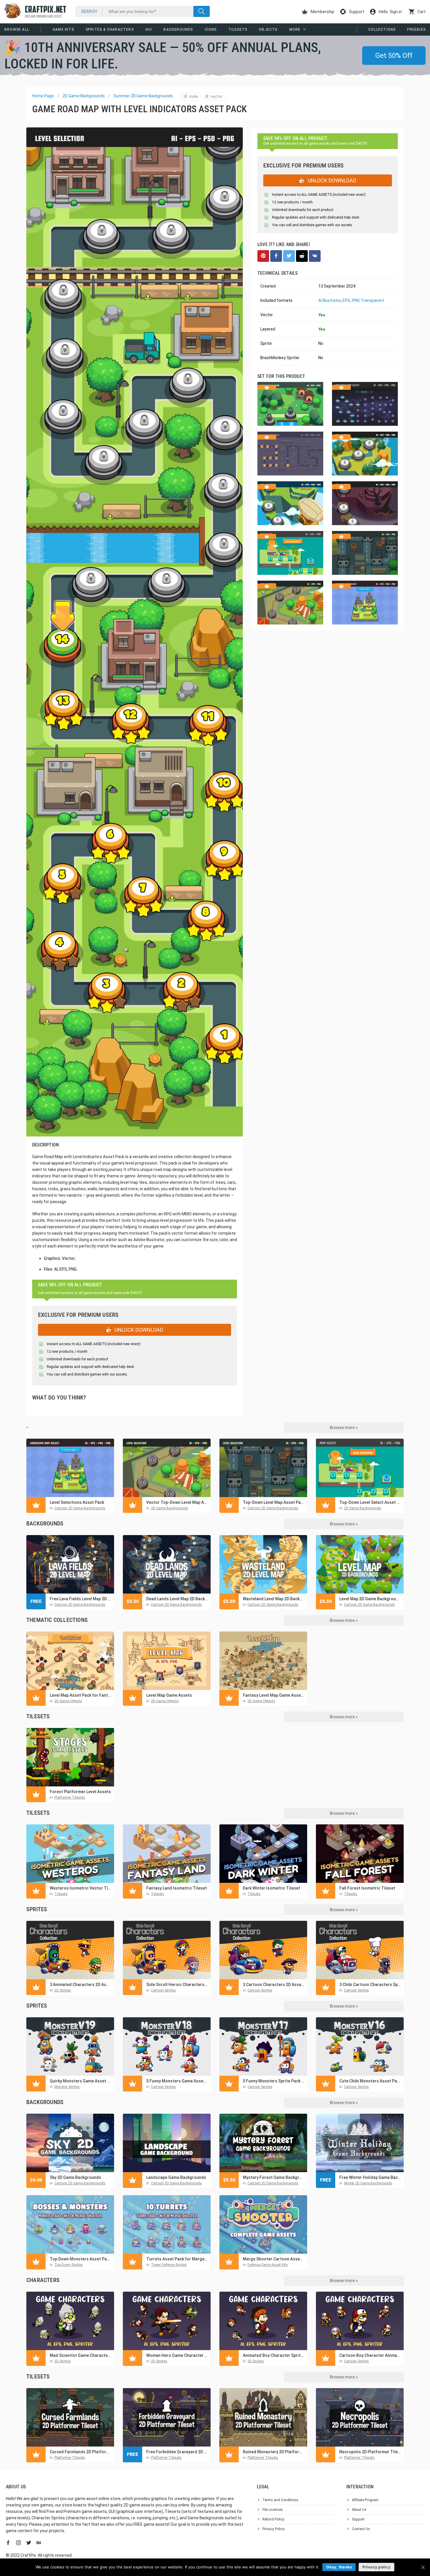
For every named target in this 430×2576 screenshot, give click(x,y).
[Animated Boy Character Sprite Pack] (263, 2321)
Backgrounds (178, 30)
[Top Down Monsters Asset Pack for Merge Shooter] (70, 2224)
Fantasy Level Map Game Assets (274, 1695)
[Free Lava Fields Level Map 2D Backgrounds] (70, 1564)
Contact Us (361, 2529)
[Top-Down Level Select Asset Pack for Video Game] (360, 1468)
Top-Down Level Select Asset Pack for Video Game (370, 1502)
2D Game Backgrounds (84, 96)
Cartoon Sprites (163, 1990)
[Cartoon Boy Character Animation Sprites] (360, 2321)
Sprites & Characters (110, 30)
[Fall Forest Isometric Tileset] (360, 1854)
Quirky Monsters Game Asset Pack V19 (80, 2081)
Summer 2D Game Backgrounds (143, 96)
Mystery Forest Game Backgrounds (274, 2177)
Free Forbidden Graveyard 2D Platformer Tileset (177, 2452)
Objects (268, 30)
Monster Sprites (67, 2087)
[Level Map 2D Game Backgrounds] (360, 1564)
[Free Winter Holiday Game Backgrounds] (360, 2143)
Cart (421, 12)
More (295, 30)
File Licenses (273, 2510)
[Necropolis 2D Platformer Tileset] (360, 2417)
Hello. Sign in (390, 12)
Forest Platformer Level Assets (80, 1792)
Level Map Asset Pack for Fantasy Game (80, 1695)
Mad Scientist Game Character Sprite (80, 2355)
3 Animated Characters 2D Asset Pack (80, 1985)
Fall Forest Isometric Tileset (367, 1888)
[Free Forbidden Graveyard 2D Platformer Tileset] (167, 2417)
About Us (359, 2510)
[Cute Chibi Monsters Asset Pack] (360, 2046)
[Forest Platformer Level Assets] (70, 1757)
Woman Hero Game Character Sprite (177, 2355)
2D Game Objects (68, 1701)
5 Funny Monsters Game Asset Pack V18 (177, 2081)
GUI (149, 30)
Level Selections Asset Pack (77, 1502)
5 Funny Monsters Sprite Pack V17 (274, 2081)
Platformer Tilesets (70, 1798)
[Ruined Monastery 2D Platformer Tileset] (263, 2417)
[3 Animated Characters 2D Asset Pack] (70, 1950)
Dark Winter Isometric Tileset (271, 1888)
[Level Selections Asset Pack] (70, 1468)
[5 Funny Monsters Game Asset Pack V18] (167, 2046)
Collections (382, 30)
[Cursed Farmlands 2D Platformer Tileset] (70, 2417)
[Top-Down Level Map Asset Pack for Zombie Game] (263, 1468)
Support (356, 12)
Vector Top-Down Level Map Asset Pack (177, 1502)
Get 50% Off (394, 56)
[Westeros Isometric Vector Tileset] (70, 1854)
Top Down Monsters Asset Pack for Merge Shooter (80, 2259)
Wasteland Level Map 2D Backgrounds (274, 1599)
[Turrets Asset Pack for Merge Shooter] (167, 2224)
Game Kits (63, 30)
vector (214, 96)
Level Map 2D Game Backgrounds (370, 1599)
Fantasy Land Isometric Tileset (177, 1888)
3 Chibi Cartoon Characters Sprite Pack (370, 1985)
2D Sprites (63, 1990)
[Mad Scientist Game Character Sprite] (70, 2321)
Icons (211, 30)
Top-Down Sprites (69, 2265)
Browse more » (344, 1428)
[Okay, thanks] (423, 2567)
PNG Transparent (368, 300)
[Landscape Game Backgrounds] (167, 2143)
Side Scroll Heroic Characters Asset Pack (177, 1985)
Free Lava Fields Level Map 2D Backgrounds (80, 1599)
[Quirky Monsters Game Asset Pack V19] (70, 2046)
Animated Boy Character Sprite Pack (274, 2355)
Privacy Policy (274, 2529)
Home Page (43, 96)
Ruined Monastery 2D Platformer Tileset (274, 2452)
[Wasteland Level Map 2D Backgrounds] (263, 1564)
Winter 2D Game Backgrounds (368, 2183)
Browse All (17, 30)
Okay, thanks (339, 2567)
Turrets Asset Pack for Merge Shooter (177, 2259)
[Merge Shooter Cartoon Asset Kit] (263, 2224)
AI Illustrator (330, 300)
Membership (322, 12)
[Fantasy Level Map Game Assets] (263, 1661)
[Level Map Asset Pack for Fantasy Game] (70, 1661)
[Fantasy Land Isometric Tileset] (167, 1854)
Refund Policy (273, 2519)
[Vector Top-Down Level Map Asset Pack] (167, 1468)
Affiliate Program (365, 2500)
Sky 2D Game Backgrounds (75, 2177)
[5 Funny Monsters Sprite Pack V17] (263, 2046)
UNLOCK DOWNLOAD (138, 1330)
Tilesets (238, 30)
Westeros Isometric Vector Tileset (80, 1888)
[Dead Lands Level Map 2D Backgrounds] (167, 1564)
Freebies (416, 30)
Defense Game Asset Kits (268, 2265)
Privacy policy (376, 2567)
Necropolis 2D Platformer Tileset (370, 2452)
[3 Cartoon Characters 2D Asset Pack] (263, 1950)
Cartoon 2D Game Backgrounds (80, 1508)
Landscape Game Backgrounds (176, 2177)
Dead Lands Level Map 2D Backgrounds (177, 1599)
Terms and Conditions (280, 2500)
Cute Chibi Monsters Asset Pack (370, 2081)
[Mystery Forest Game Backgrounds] (263, 2143)
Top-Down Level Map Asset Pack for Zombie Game (274, 1502)
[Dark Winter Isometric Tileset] (263, 1854)
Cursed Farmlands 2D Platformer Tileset (80, 2452)
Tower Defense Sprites (169, 2265)
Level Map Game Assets (169, 1695)
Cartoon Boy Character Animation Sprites (370, 2355)
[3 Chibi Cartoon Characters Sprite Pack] (360, 1950)
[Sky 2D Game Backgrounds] (70, 2143)
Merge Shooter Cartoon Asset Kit (274, 2259)
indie (191, 96)
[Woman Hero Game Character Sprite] (167, 2321)
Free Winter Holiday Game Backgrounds (370, 2177)
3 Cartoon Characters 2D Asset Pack (274, 1985)
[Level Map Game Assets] (167, 1661)
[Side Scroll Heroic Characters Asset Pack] (167, 1950)
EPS (346, 300)
